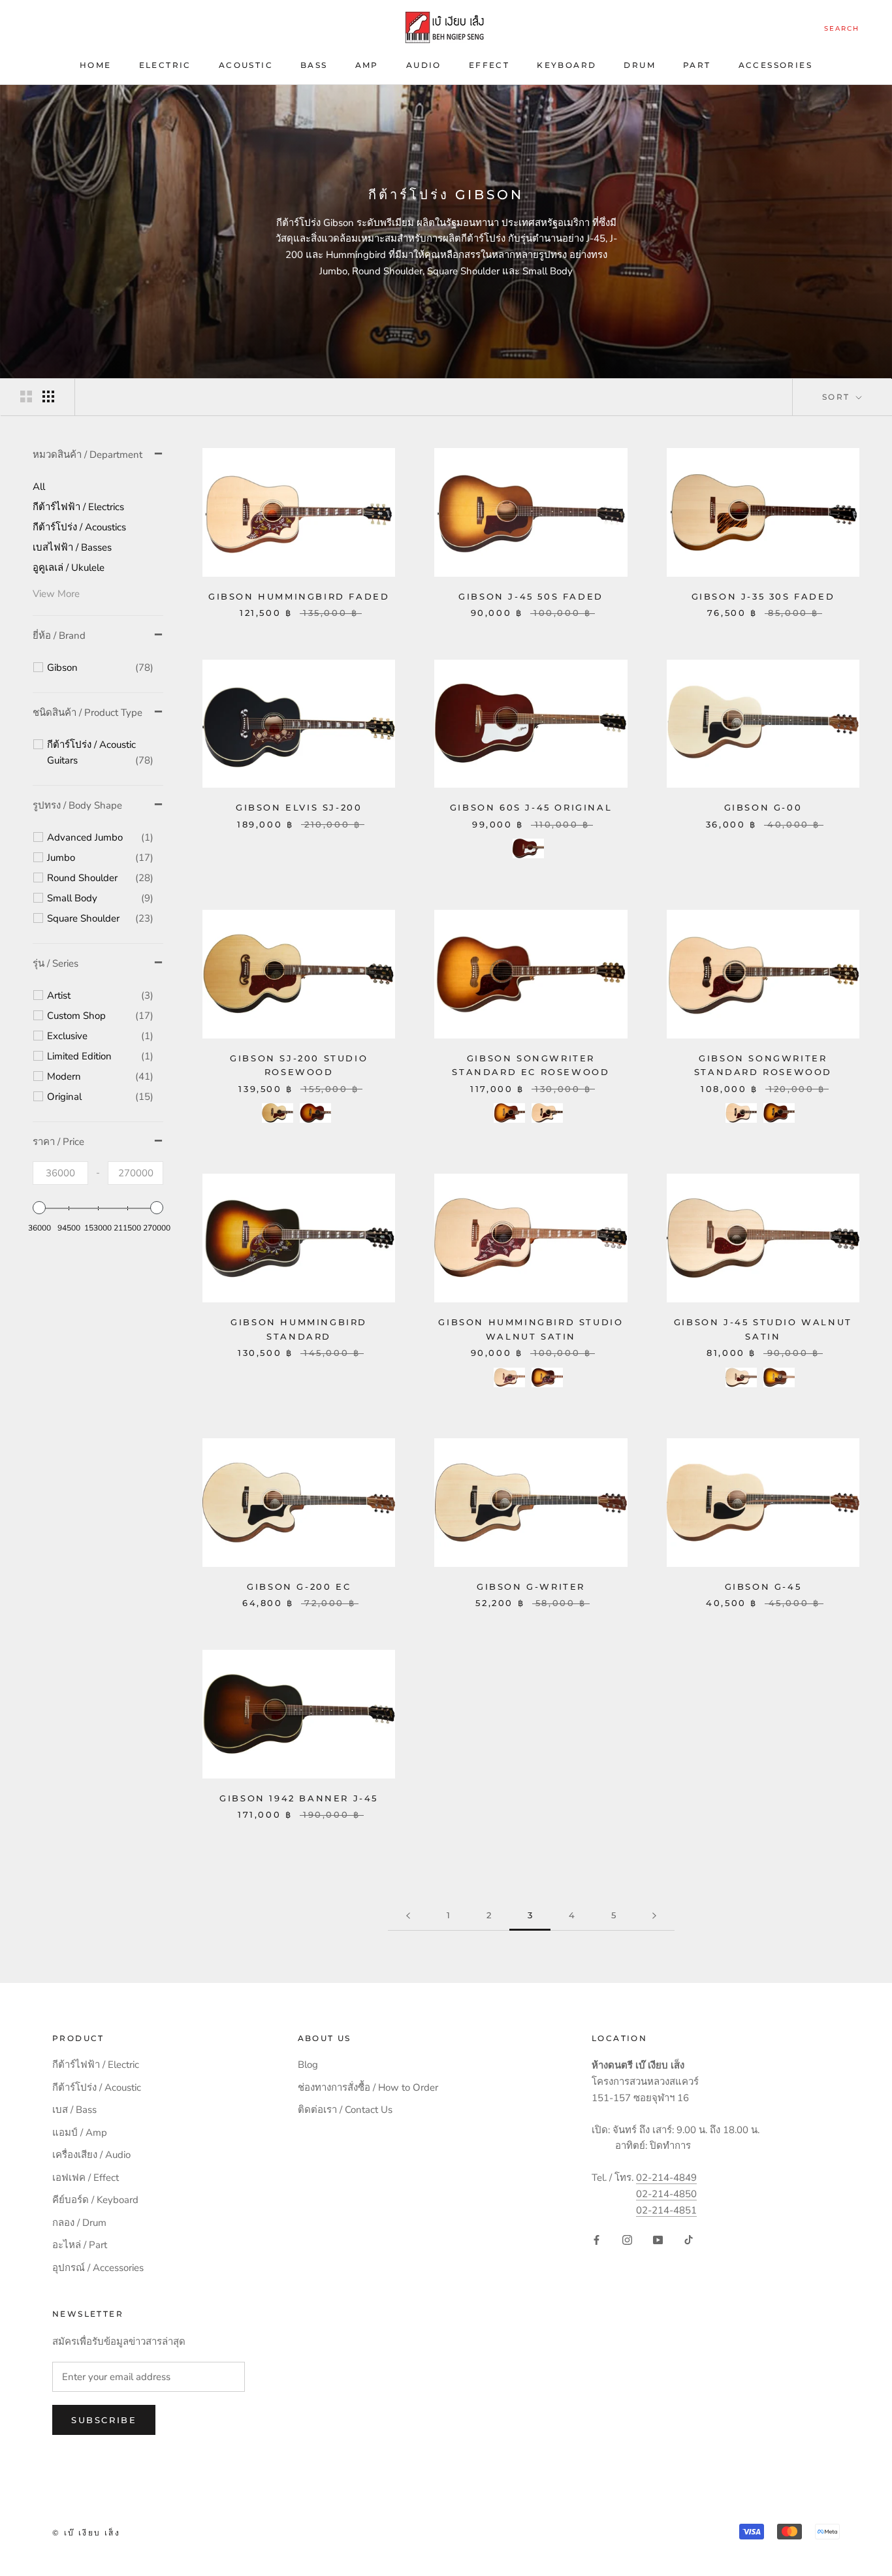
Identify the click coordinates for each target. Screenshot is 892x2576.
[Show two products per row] (26, 396)
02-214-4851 (666, 2210)
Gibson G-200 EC (299, 1586)
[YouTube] (658, 2239)
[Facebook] (597, 2239)
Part (697, 65)
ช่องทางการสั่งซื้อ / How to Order (368, 2087)
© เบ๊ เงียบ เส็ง (86, 2533)
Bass (314, 65)
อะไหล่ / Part (80, 2245)
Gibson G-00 (763, 807)
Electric (165, 65)
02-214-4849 (666, 2178)
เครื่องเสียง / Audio (91, 2155)
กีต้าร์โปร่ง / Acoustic (97, 2087)
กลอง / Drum (79, 2223)
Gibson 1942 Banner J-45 (299, 1798)
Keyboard (566, 65)
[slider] (39, 1208)
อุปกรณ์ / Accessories (98, 2268)
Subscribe (104, 2420)
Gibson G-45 (763, 1586)
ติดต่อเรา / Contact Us (345, 2110)
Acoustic (246, 65)
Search (842, 28)
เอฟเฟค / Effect (86, 2178)
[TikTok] (689, 2239)
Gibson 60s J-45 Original (531, 807)
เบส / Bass (74, 2110)
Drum (640, 65)
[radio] (528, 848)
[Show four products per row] (48, 396)
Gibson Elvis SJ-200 (299, 807)
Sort (838, 397)
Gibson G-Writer (531, 1586)
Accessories (775, 65)
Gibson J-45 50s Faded (531, 596)
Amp (367, 65)
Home (96, 65)
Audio (424, 65)
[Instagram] (627, 2239)
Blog (308, 2065)
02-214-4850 (666, 2194)
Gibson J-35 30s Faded (763, 596)
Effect (489, 65)
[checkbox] (100, 668)
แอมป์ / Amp (80, 2133)
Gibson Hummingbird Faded (299, 596)
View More (56, 594)
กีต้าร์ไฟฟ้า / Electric (96, 2065)
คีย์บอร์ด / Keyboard (95, 2200)
